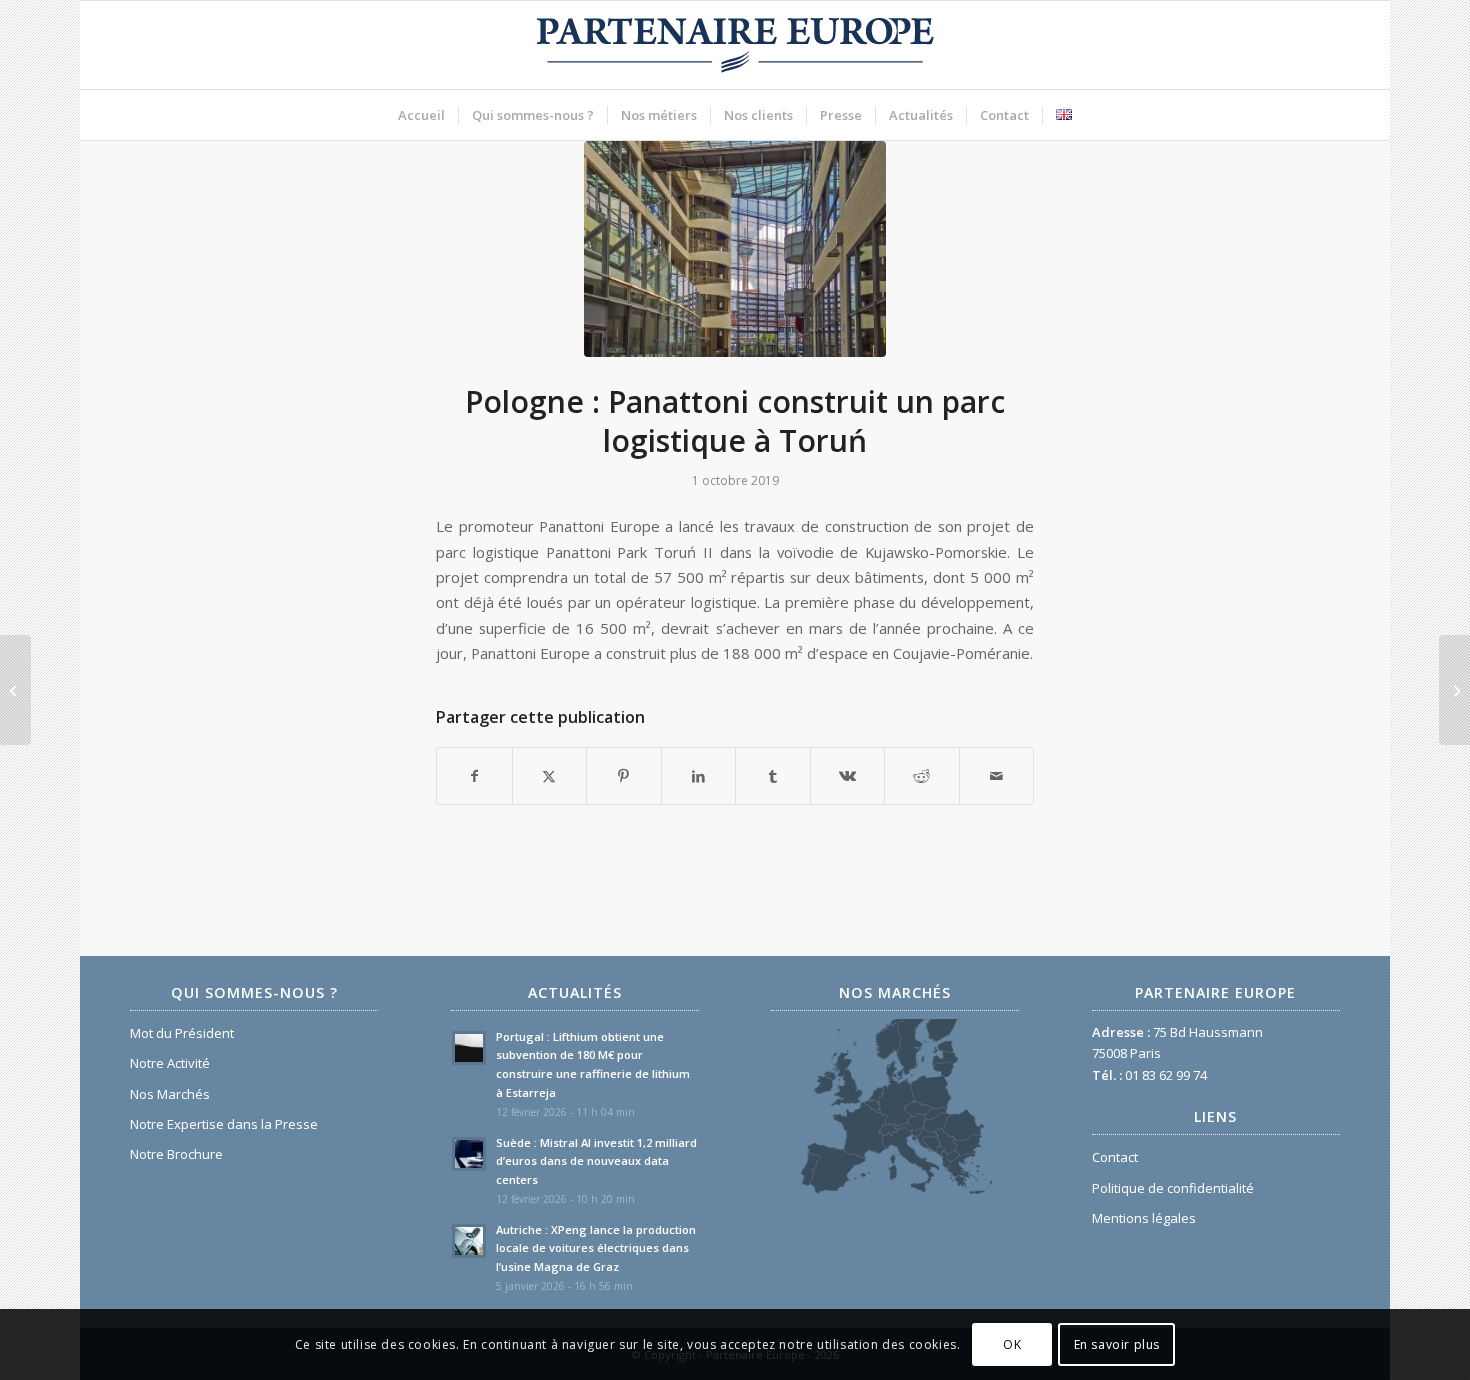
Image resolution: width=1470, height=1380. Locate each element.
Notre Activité (170, 1063)
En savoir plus (1117, 1344)
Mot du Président (182, 1033)
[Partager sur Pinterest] (624, 776)
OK (1012, 1344)
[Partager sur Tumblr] (773, 776)
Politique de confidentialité (1173, 1188)
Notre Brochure (176, 1154)
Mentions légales (1144, 1218)
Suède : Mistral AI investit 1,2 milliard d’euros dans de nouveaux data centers (596, 1161)
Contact (1115, 1157)
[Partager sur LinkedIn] (699, 776)
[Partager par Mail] (997, 776)
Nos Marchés (170, 1094)
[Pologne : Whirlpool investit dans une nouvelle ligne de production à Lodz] (15, 690)
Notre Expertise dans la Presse (224, 1124)
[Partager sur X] (550, 776)
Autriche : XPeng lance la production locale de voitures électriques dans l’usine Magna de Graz (596, 1248)
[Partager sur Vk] (848, 776)
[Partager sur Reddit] (922, 776)
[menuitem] (421, 115)
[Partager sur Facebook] (474, 776)
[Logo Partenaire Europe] (735, 45)
